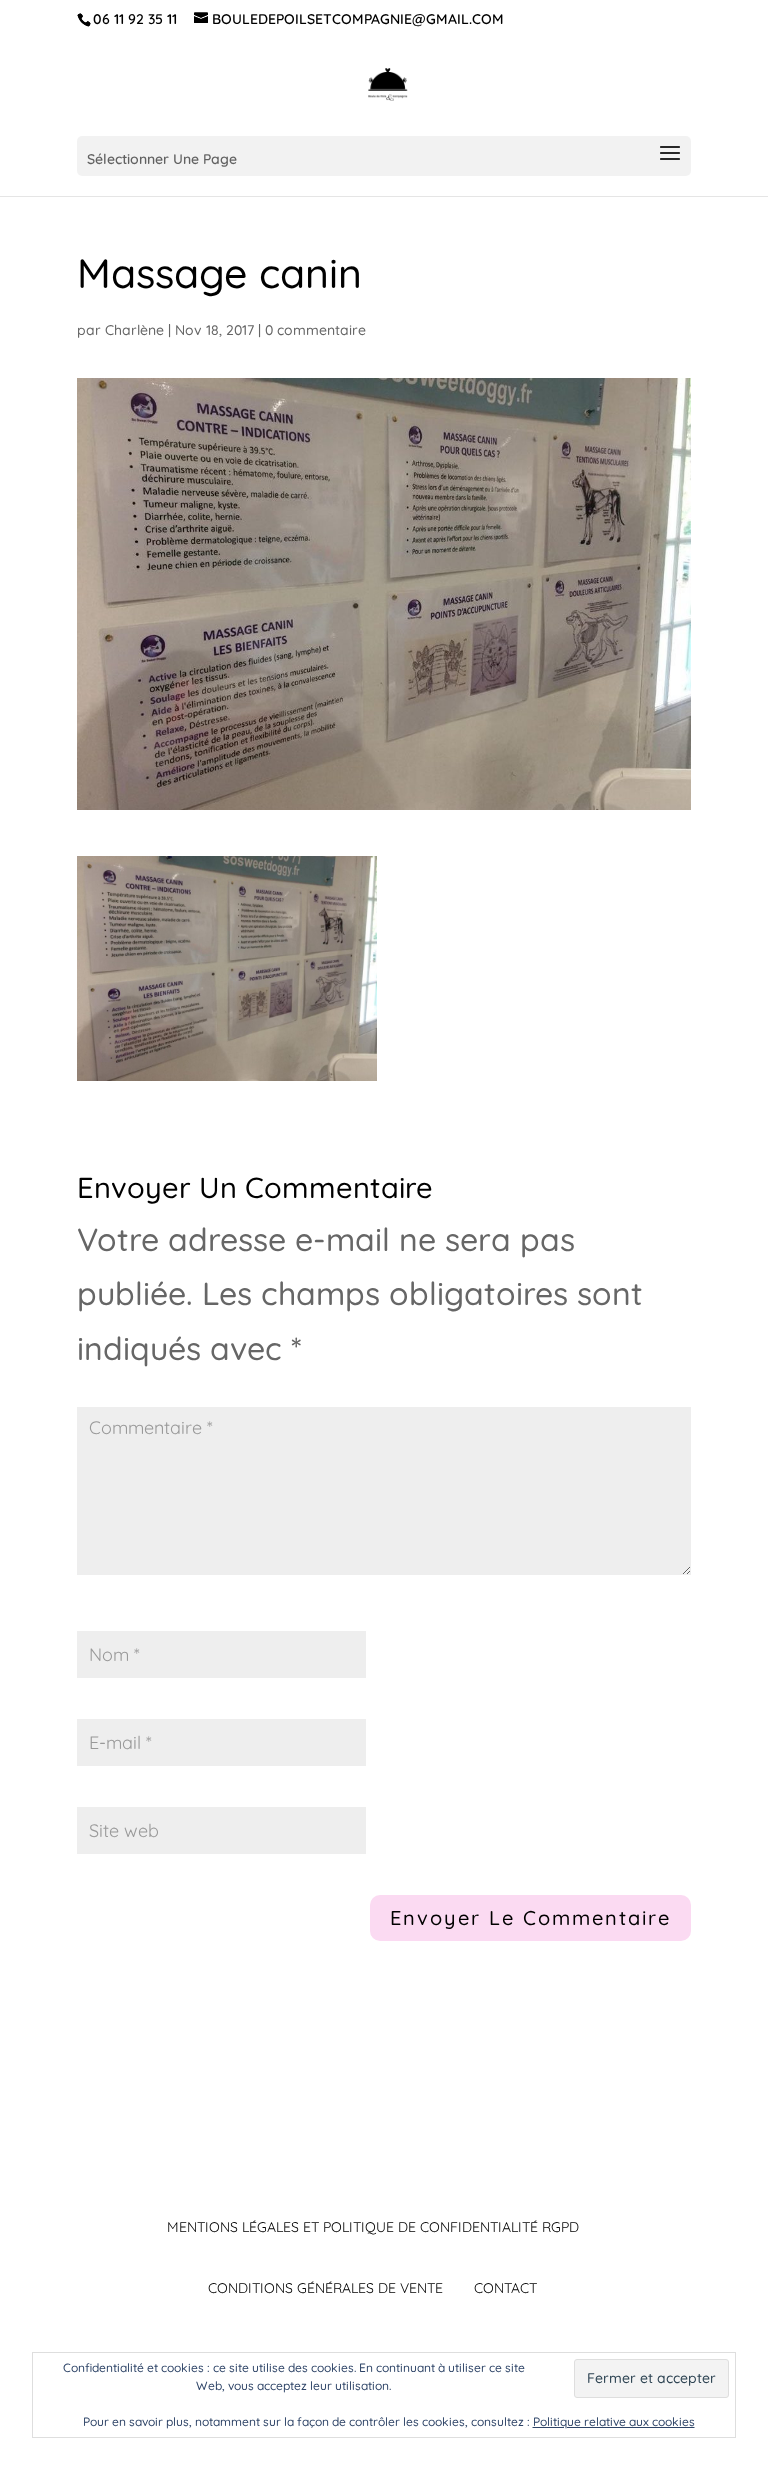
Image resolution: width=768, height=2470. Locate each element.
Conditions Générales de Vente (325, 2288)
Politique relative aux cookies (614, 2421)
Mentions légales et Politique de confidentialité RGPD (373, 2227)
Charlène (134, 330)
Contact (505, 2288)
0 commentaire (315, 330)
